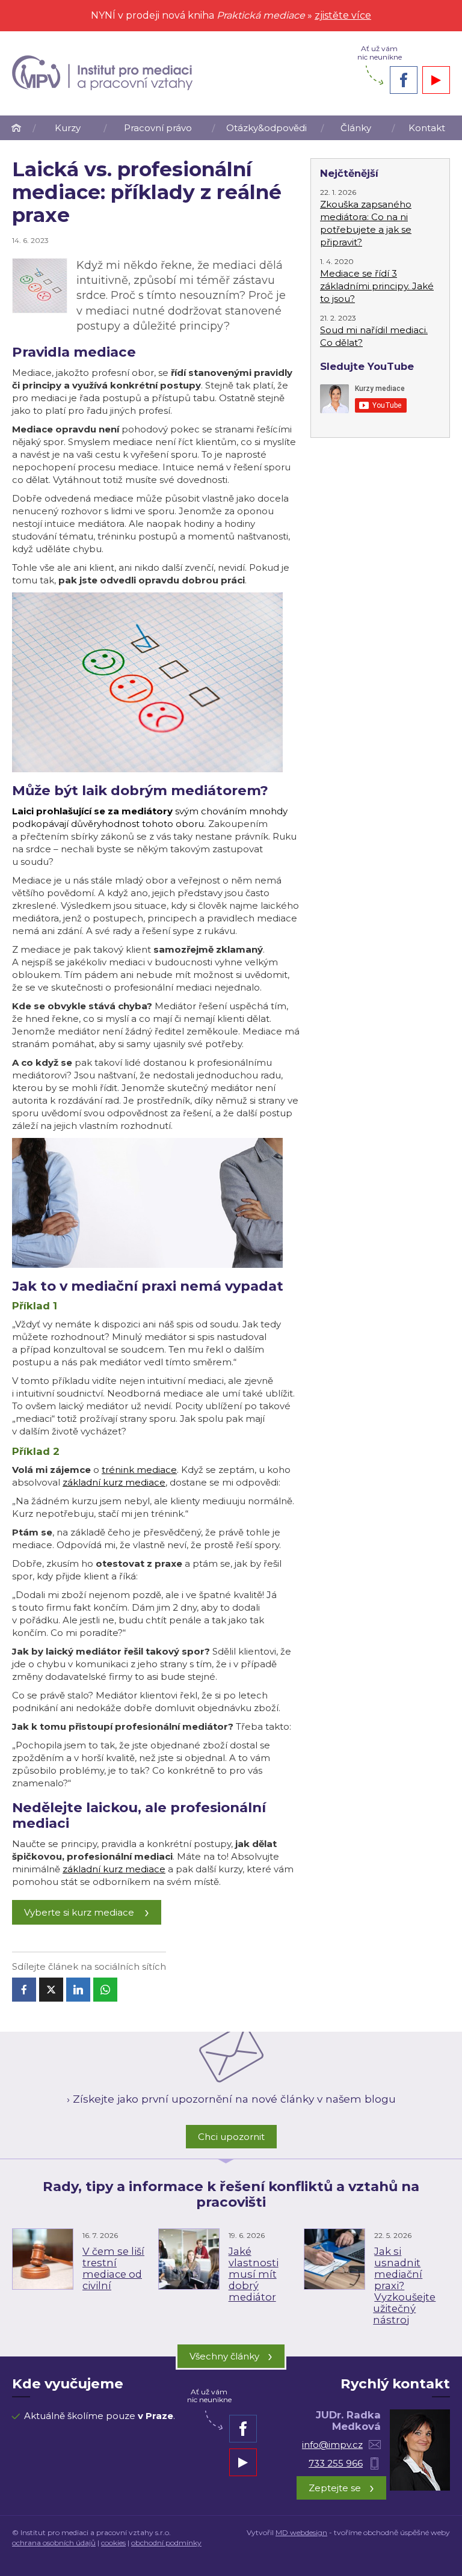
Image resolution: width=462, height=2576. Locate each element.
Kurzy (68, 128)
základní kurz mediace (114, 1482)
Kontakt (427, 128)
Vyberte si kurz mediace (79, 1912)
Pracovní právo (158, 128)
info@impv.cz (332, 2445)
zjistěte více (343, 15)
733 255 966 (336, 2463)
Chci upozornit (231, 2137)
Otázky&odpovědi (266, 128)
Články (356, 128)
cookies (113, 2543)
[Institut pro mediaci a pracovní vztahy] (102, 73)
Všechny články (231, 2356)
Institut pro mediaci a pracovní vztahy (16, 128)
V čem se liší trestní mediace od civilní (113, 2268)
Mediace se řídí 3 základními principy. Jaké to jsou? (377, 286)
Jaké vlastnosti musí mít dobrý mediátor (254, 2274)
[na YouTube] (436, 80)
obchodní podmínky (166, 2543)
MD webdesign (301, 2532)
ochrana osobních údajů (54, 2543)
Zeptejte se (341, 2487)
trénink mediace (139, 1470)
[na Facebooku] (404, 80)
